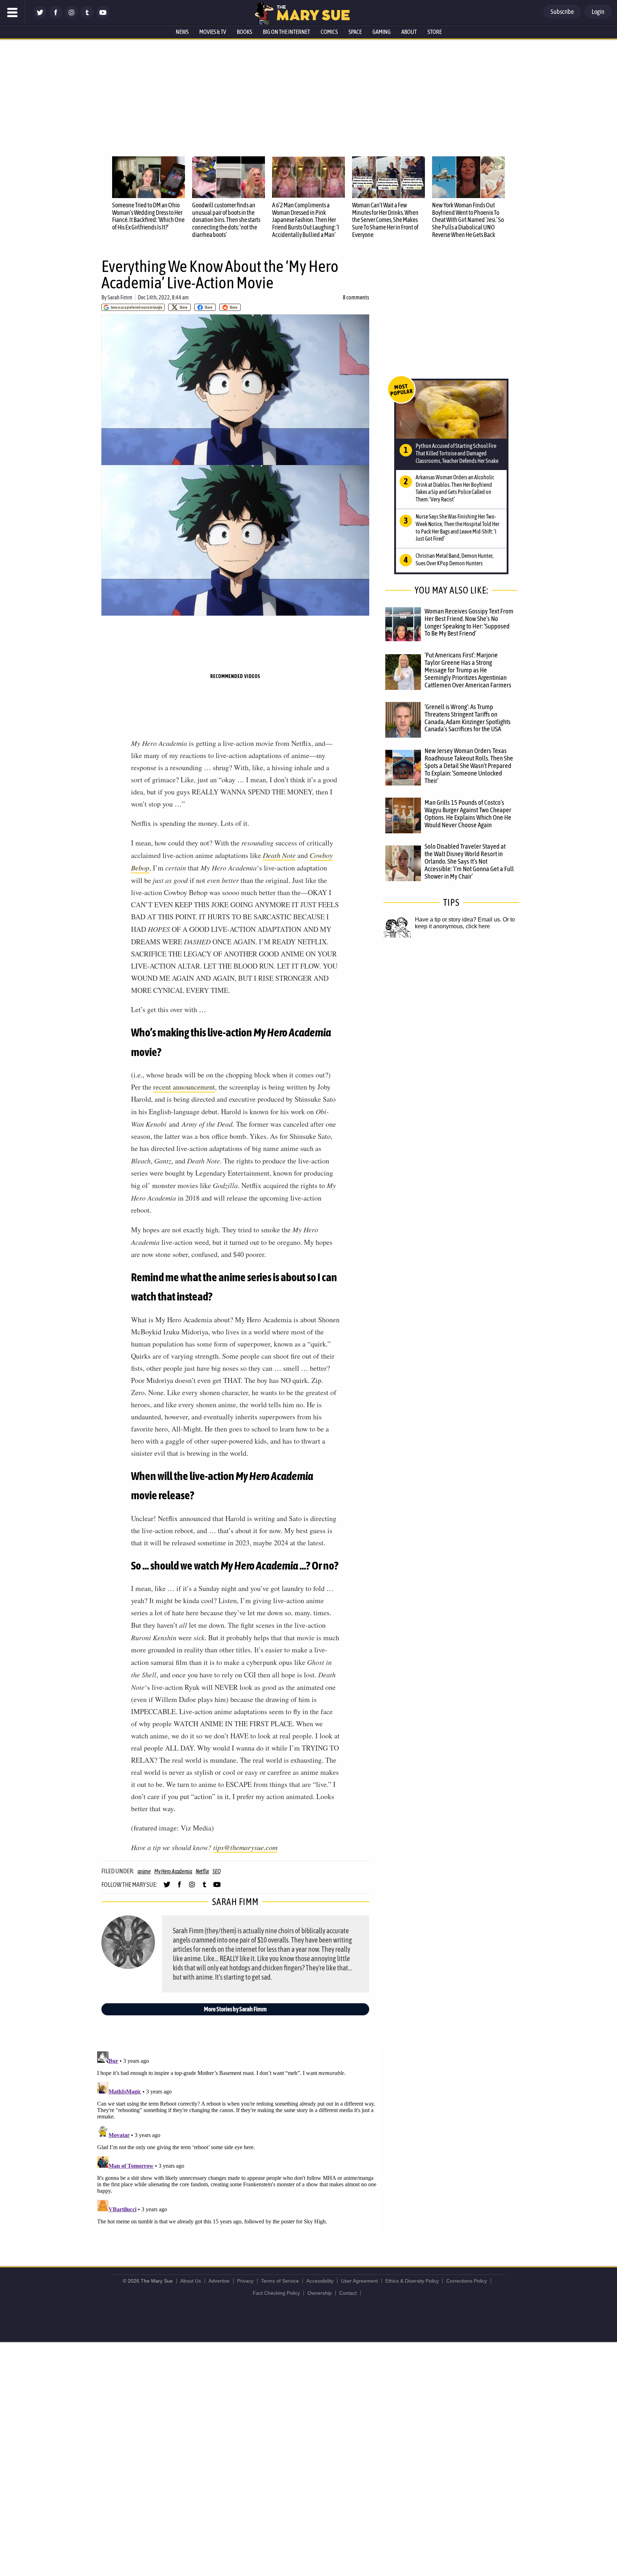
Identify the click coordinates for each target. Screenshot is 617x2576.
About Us (191, 2281)
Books (244, 32)
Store (435, 32)
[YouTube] (103, 17)
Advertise (219, 2281)
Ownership (320, 2293)
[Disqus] (237, 2138)
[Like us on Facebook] (56, 17)
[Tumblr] (87, 17)
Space (355, 32)
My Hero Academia (173, 1871)
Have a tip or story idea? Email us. (458, 920)
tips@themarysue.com (245, 1847)
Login (598, 12)
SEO (216, 1871)
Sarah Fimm (120, 297)
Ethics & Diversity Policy (412, 2281)
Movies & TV (213, 32)
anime (144, 1871)
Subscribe (562, 12)
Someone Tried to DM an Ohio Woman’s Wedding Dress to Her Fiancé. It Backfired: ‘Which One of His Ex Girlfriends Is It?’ (148, 216)
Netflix (202, 1871)
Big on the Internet (286, 32)
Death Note (279, 855)
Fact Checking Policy (276, 2293)
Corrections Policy (467, 2281)
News (182, 32)
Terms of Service (280, 2281)
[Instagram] (71, 17)
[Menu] (12, 12)
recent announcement (184, 1087)
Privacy (245, 2281)
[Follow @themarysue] (40, 17)
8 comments (356, 297)
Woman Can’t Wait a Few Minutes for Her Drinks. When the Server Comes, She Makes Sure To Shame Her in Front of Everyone (385, 220)
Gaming (382, 32)
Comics (329, 32)
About (409, 32)
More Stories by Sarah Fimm (235, 2009)
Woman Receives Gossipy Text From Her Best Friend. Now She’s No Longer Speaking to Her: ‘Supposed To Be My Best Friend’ (469, 622)
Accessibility (320, 2281)
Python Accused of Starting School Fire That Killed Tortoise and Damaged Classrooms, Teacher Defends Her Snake (457, 453)
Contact (348, 2293)
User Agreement (359, 2281)
